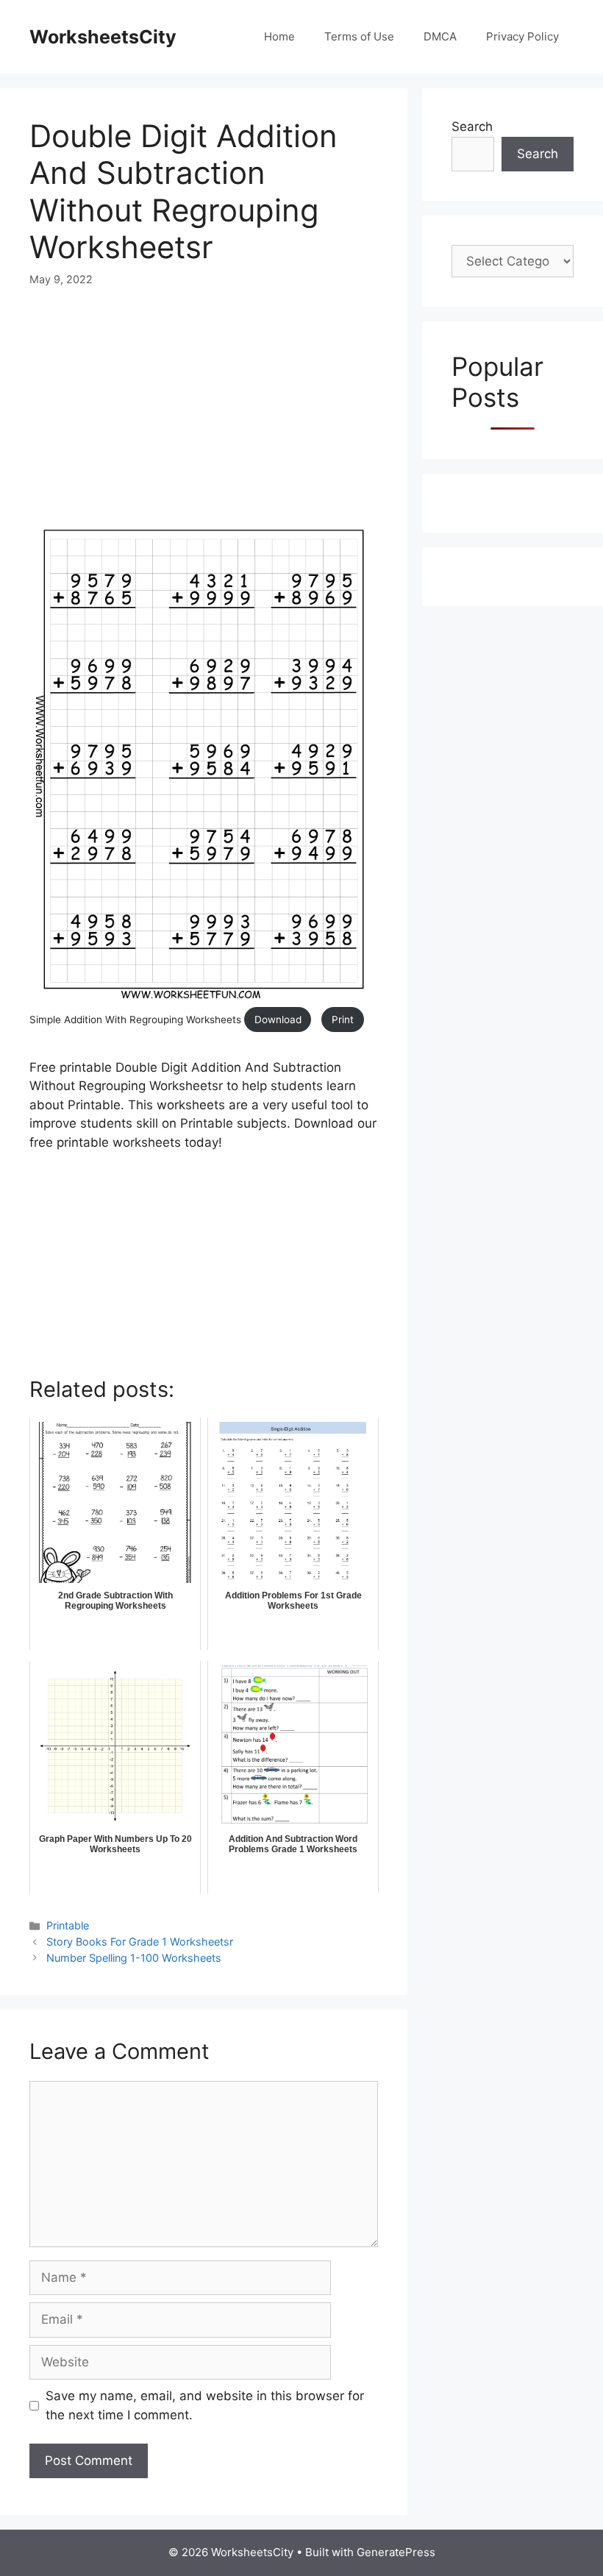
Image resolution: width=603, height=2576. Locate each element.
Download (278, 1020)
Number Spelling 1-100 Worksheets (134, 1958)
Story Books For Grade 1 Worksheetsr (140, 1942)
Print (343, 1020)
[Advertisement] (204, 416)
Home (279, 36)
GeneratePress (396, 2552)
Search (472, 127)
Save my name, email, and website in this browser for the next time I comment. (205, 2405)
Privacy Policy (522, 36)
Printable (68, 1925)
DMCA (440, 36)
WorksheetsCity (103, 37)
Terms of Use (359, 36)
